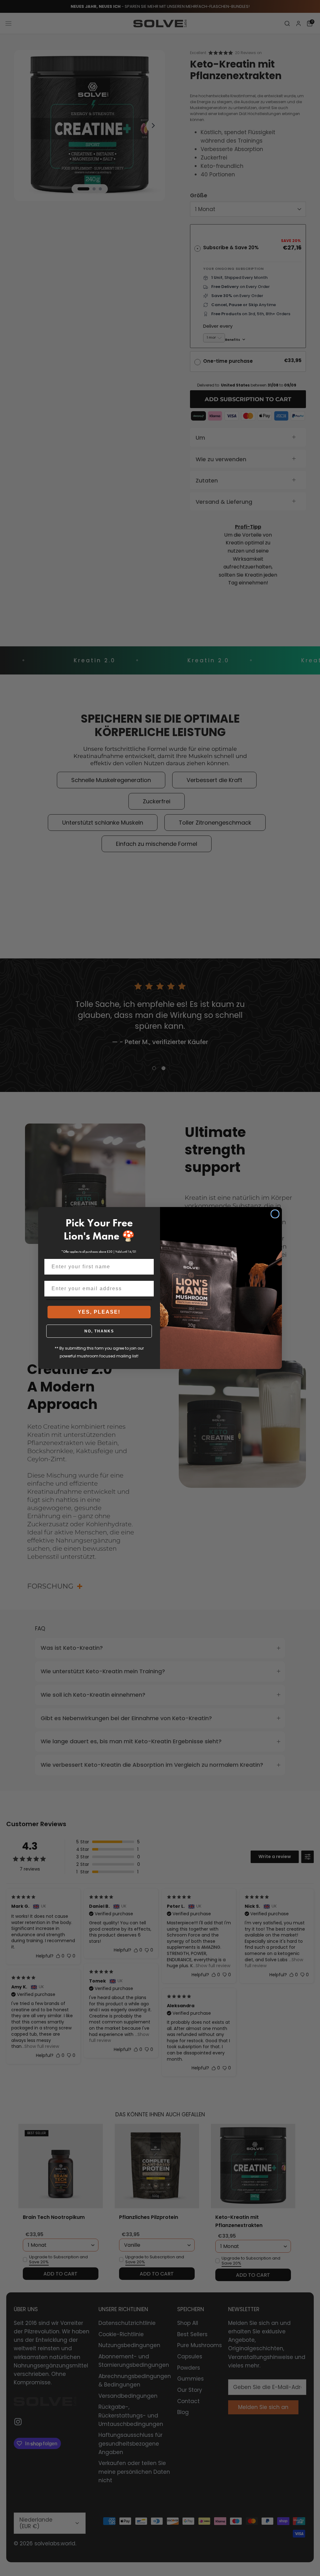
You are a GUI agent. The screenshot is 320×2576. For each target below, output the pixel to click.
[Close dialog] (275, 1214)
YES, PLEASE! (99, 1312)
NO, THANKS (99, 1331)
